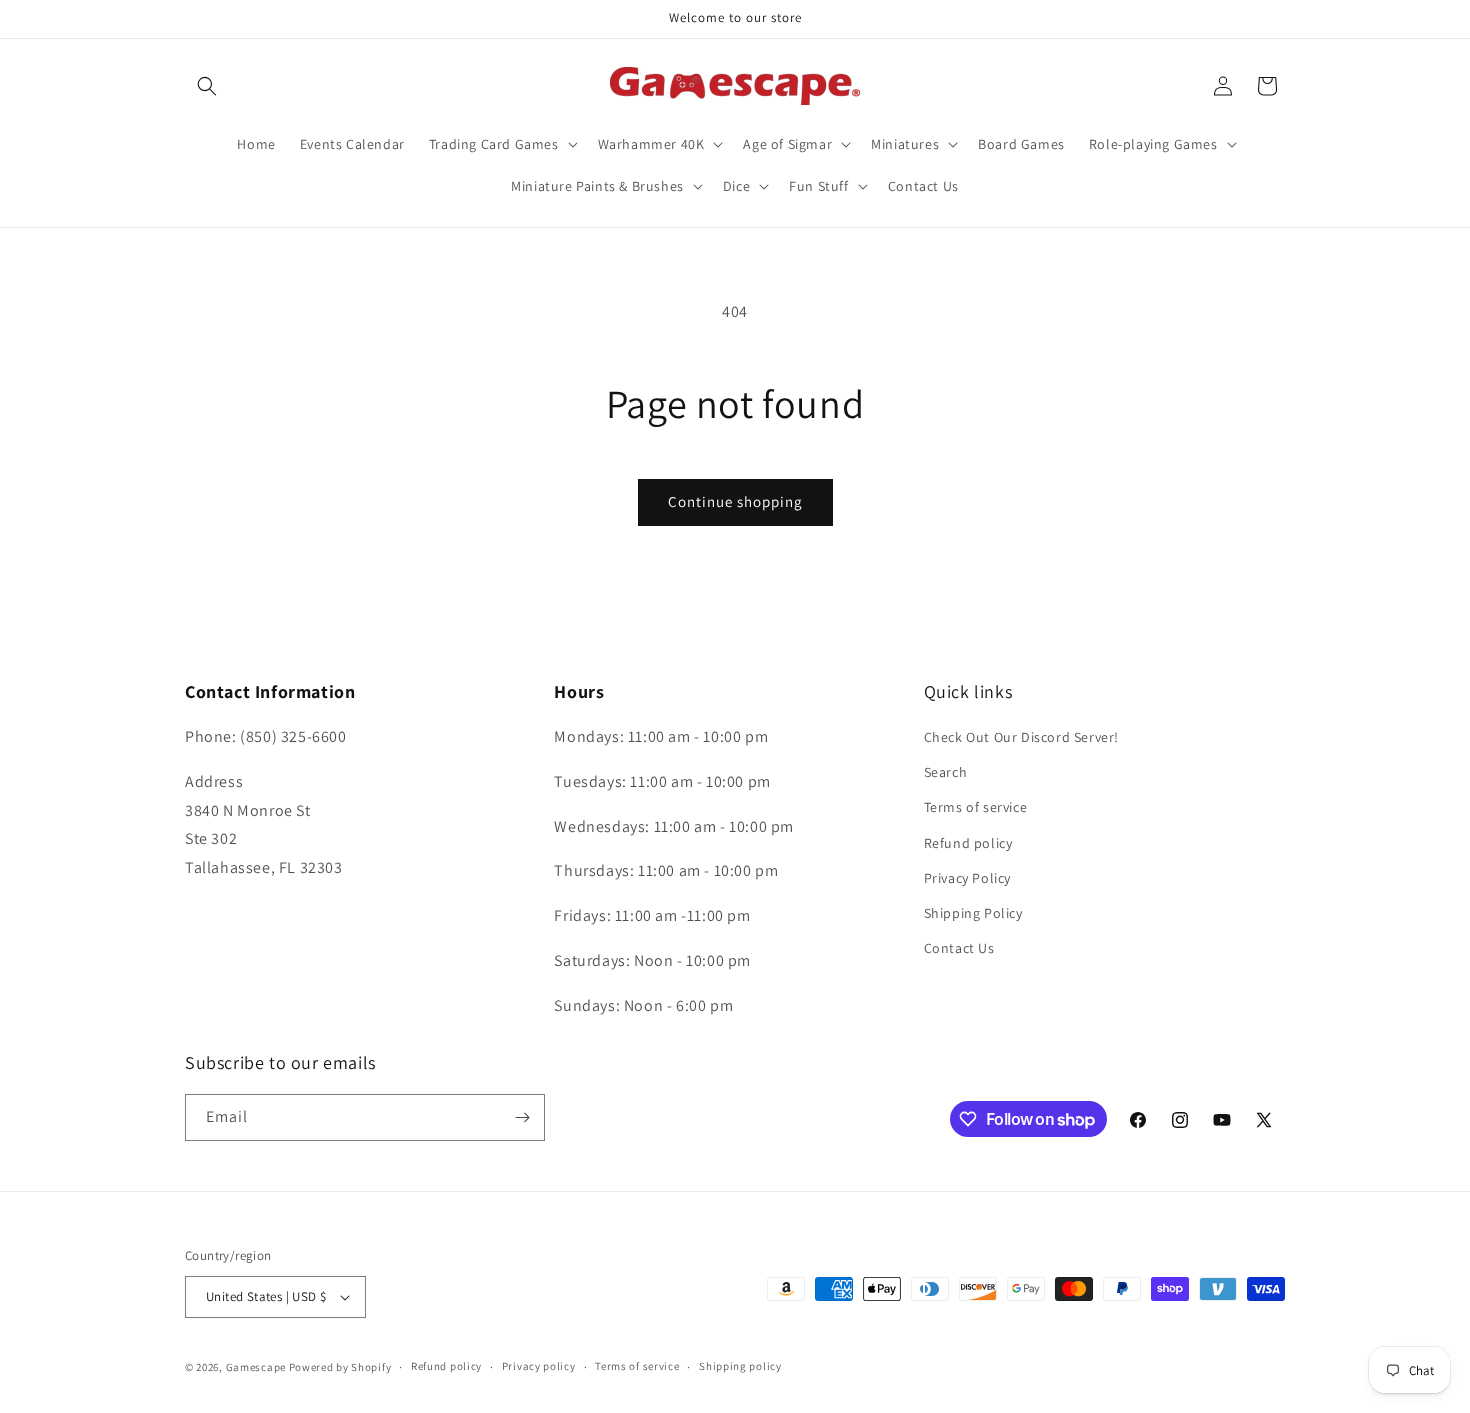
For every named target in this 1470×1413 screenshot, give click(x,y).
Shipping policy (740, 1366)
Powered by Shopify (340, 1367)
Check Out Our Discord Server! (1021, 737)
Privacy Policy (967, 878)
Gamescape (256, 1367)
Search (946, 772)
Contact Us (959, 948)
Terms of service (976, 808)
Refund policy (968, 843)
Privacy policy (539, 1366)
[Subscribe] (522, 1117)
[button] (207, 86)
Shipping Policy (973, 913)
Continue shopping (735, 501)
